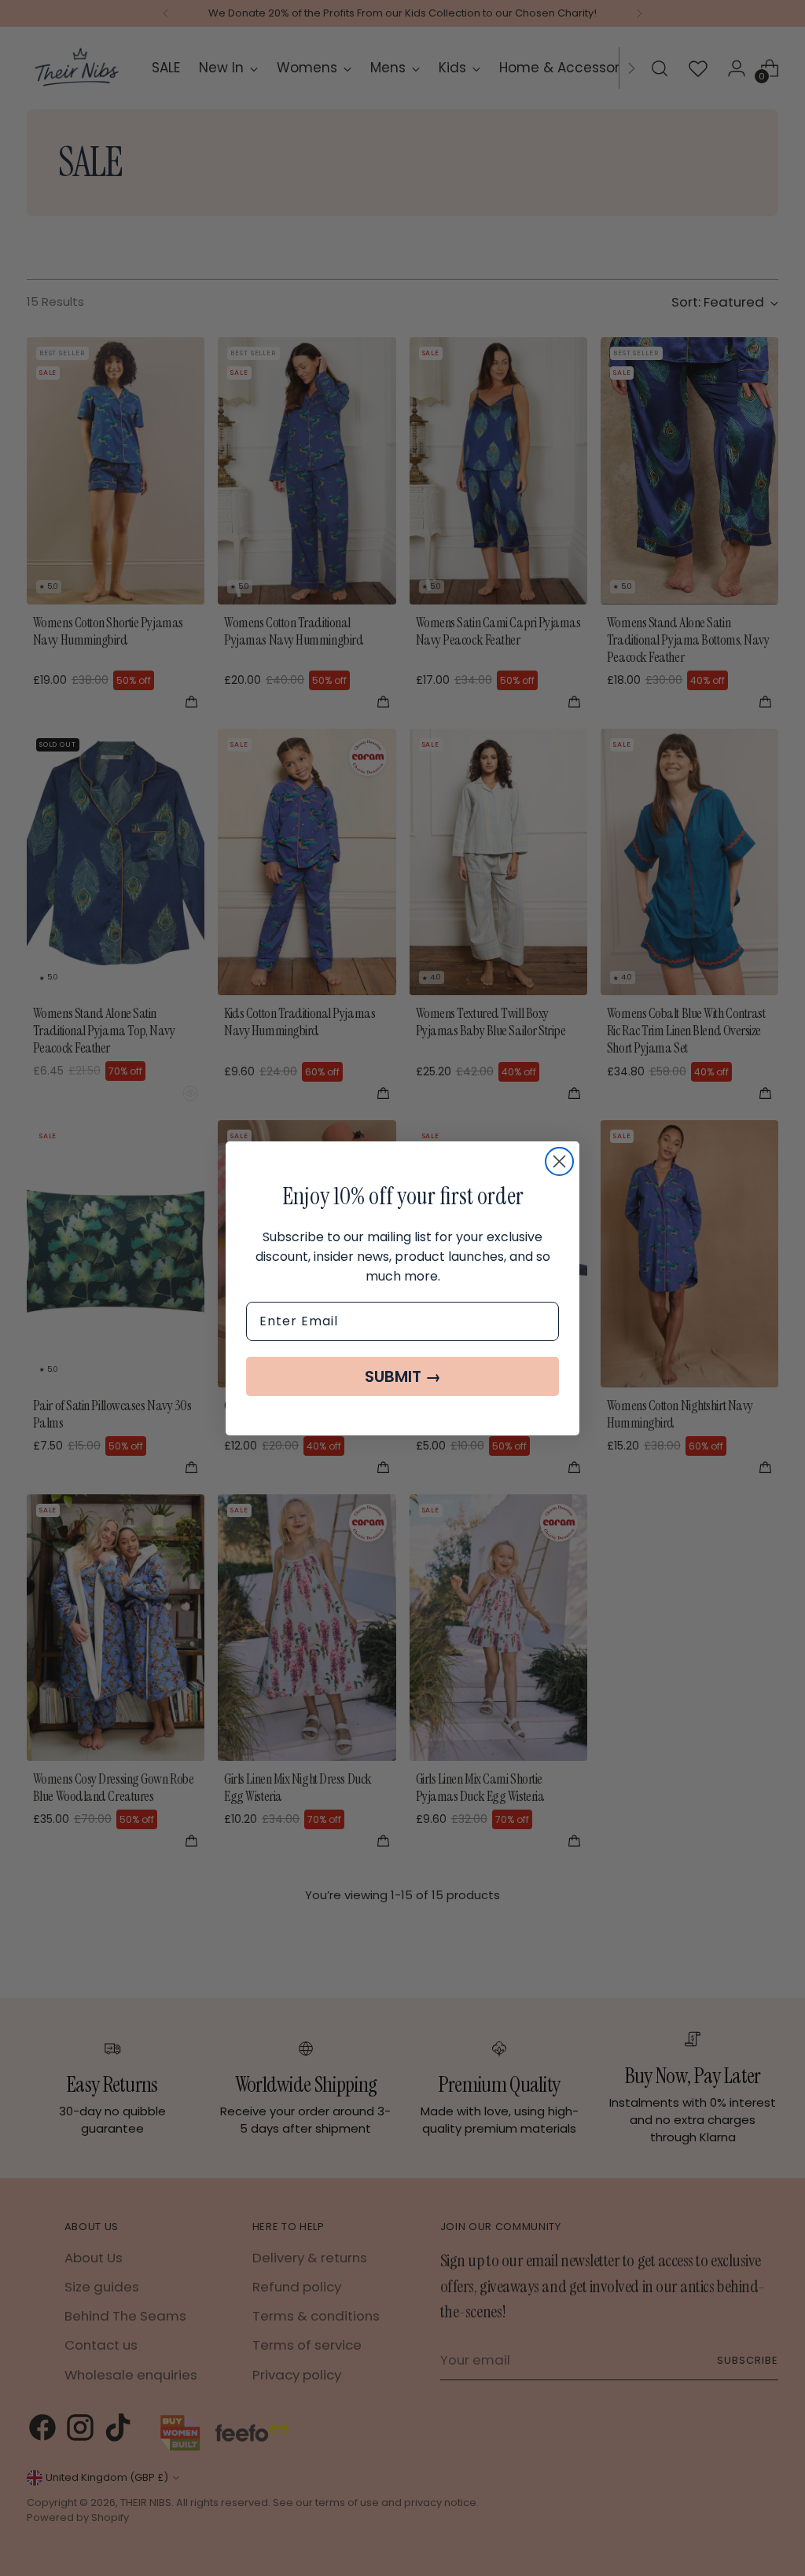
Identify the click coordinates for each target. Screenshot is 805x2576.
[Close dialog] (559, 1161)
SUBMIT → (403, 1376)
